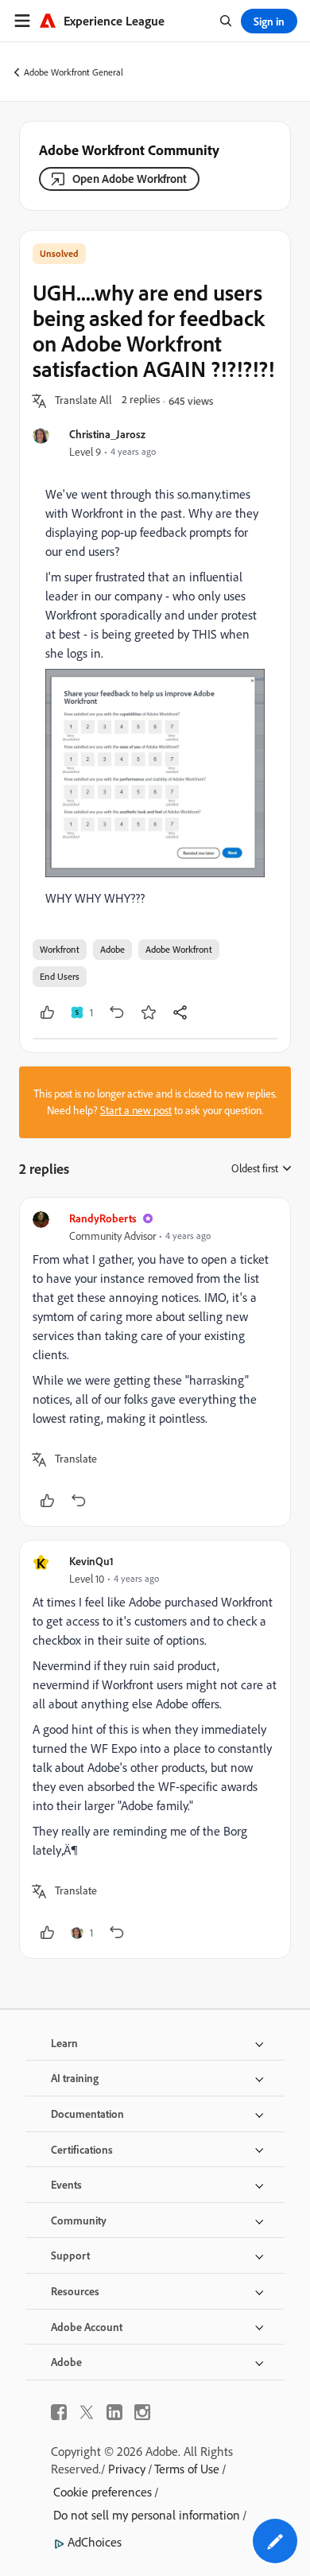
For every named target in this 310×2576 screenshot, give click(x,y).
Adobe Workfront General (74, 72)
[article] (155, 1362)
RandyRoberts (103, 1218)
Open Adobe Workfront (130, 179)
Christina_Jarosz (107, 434)
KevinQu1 (91, 1561)
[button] (83, 401)
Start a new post (136, 1110)
